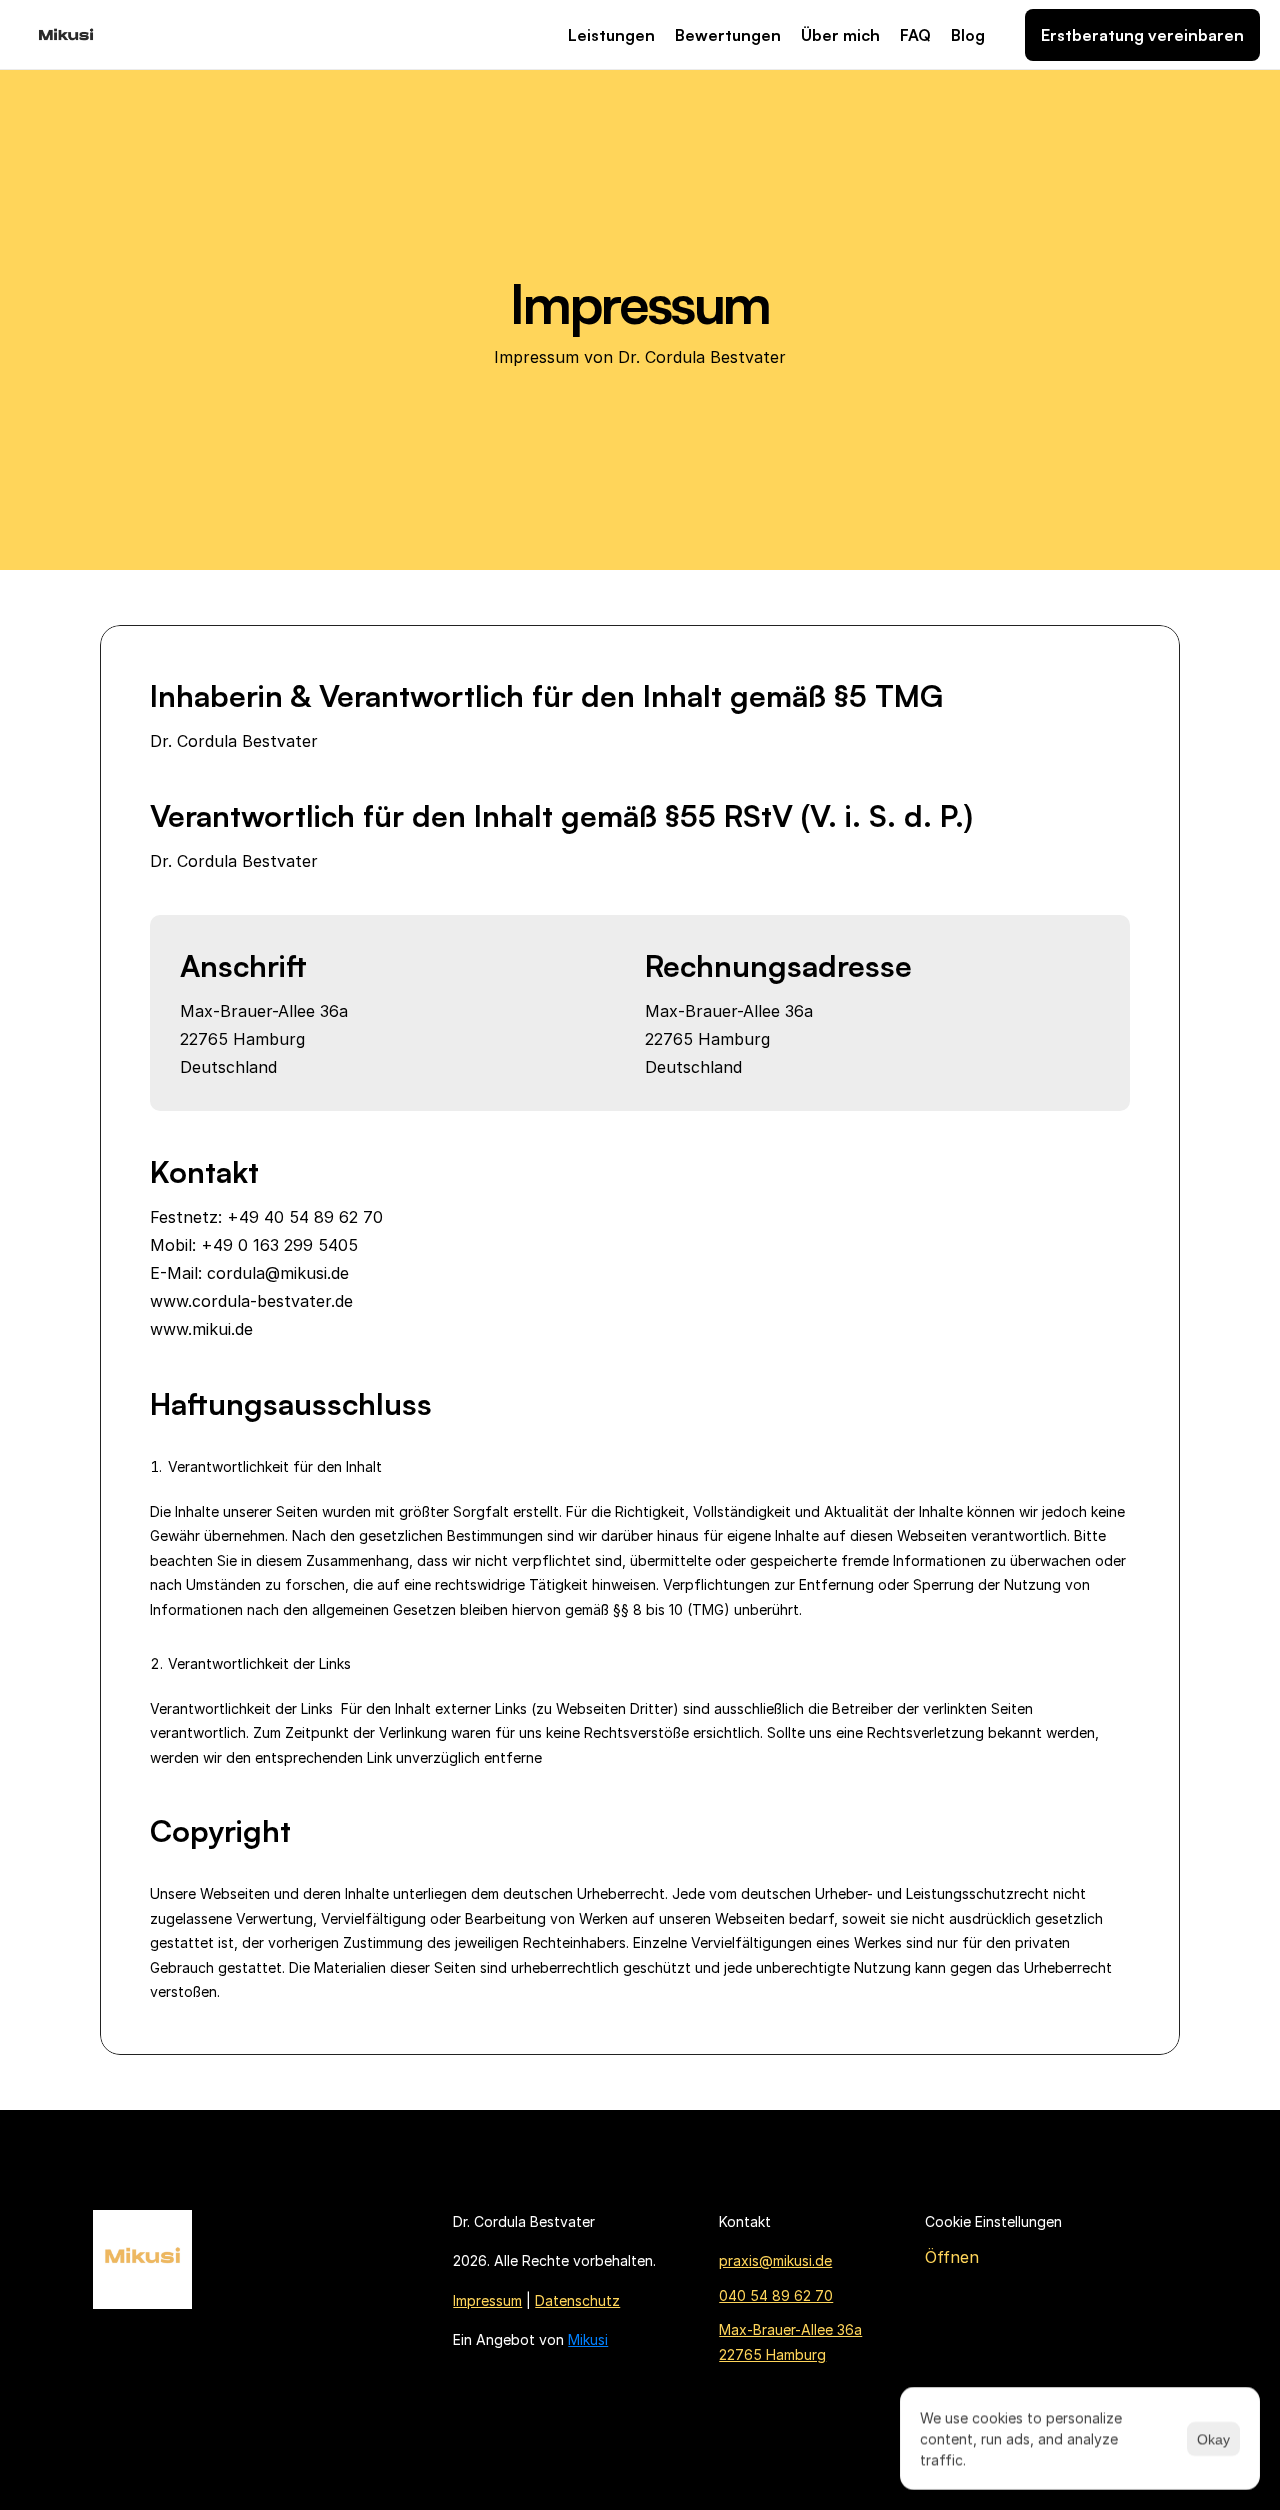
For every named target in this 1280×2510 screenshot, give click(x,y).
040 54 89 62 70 (776, 2295)
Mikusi (588, 2339)
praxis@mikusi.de (775, 2260)
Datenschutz (577, 2300)
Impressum (487, 2300)
